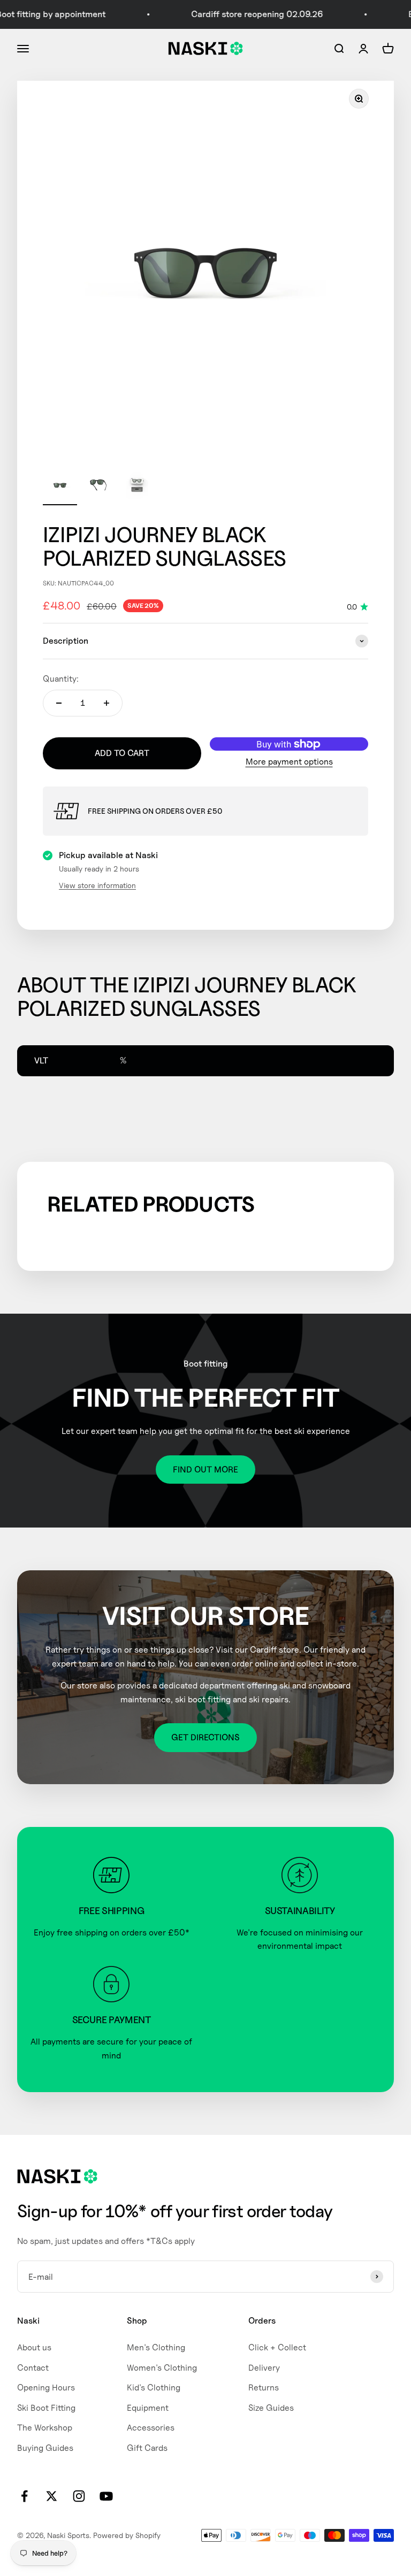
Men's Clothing (156, 2347)
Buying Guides (45, 2448)
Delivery (264, 2368)
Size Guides (271, 2408)
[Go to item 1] (60, 487)
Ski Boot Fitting (46, 2408)
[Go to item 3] (137, 487)
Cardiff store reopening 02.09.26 (244, 14)
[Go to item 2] (98, 487)
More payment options (289, 762)
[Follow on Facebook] (24, 2496)
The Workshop (45, 2428)
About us (34, 2347)
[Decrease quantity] (59, 703)
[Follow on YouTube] (106, 2496)
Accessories (151, 2428)
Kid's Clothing (154, 2388)
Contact (33, 2368)
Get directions (205, 1737)
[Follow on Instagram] (79, 2496)
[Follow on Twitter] (52, 2496)
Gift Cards (147, 2448)
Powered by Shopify (127, 2535)
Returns (264, 2388)
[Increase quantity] (106, 703)
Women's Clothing (162, 2368)
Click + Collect (277, 2347)
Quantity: (61, 679)
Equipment (148, 2408)
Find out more (205, 1470)
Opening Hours (46, 2388)
